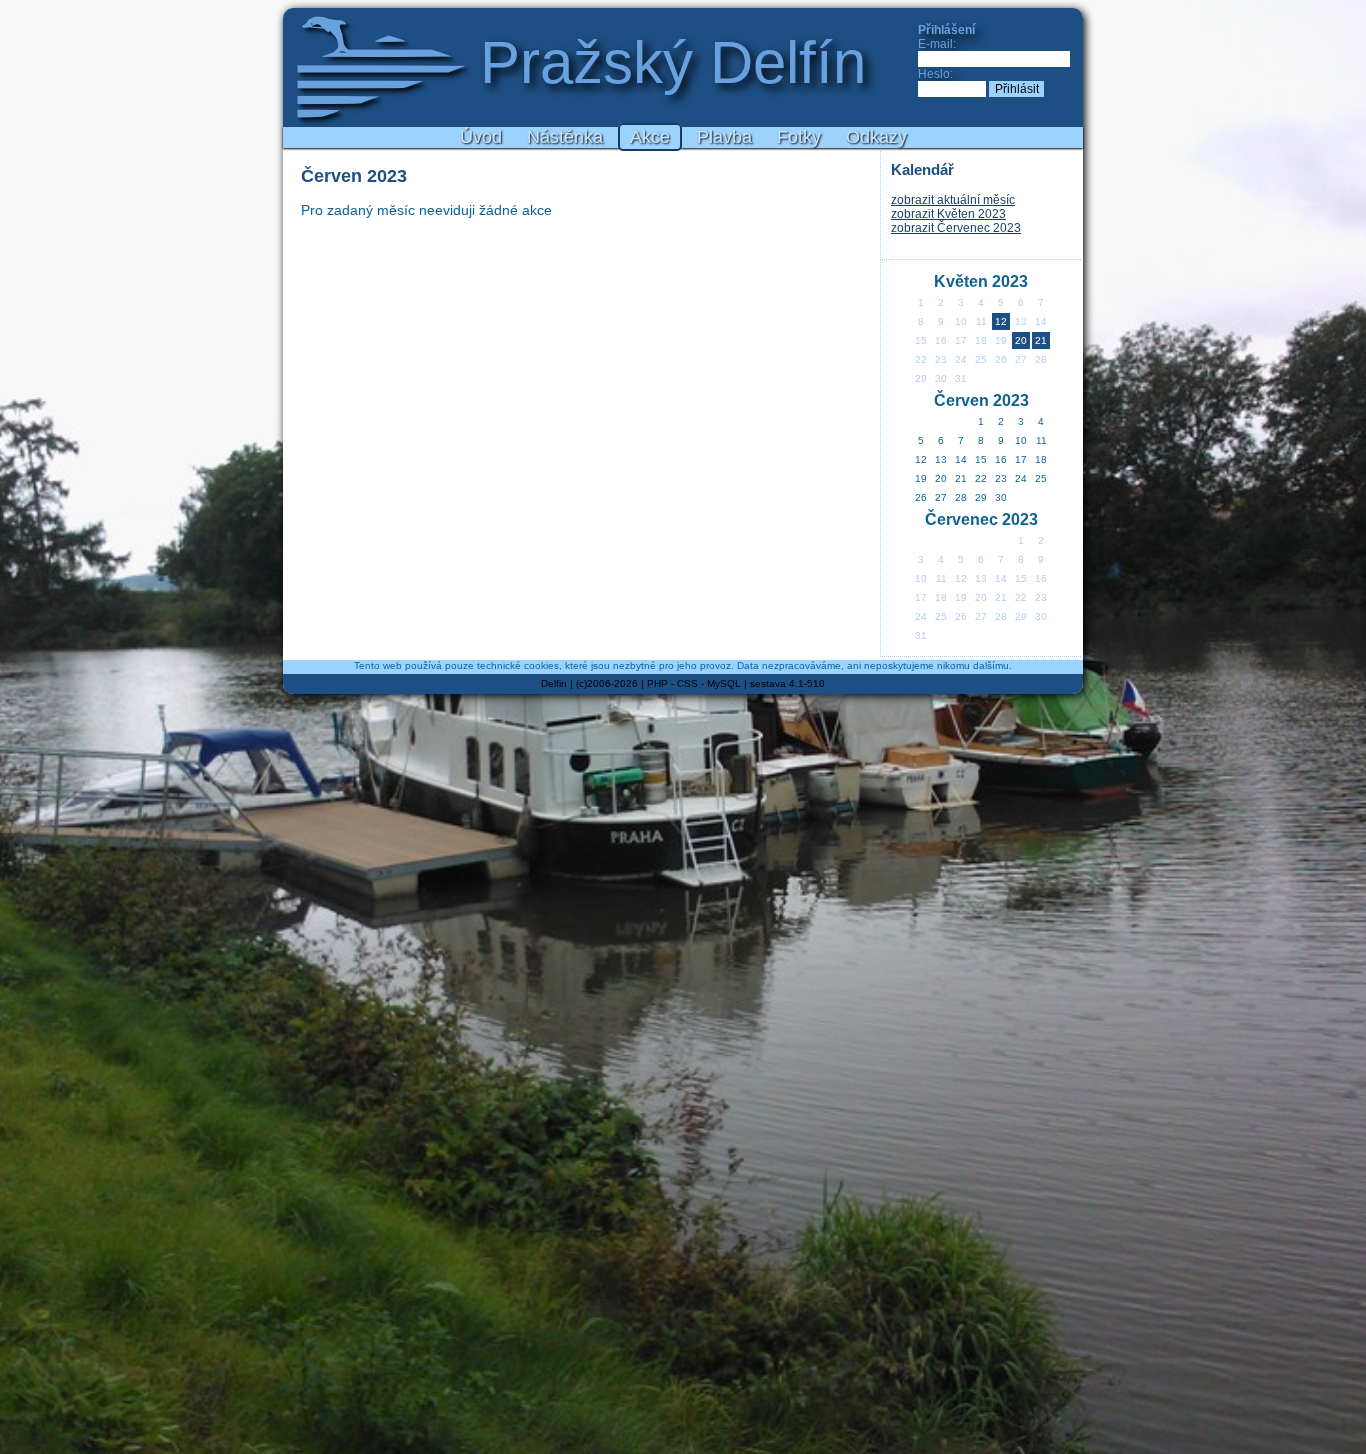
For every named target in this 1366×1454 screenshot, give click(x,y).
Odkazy (876, 137)
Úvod (481, 137)
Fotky (799, 137)
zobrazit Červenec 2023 (956, 228)
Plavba (724, 137)
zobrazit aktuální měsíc (953, 200)
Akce (650, 137)
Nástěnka (565, 137)
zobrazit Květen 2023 (948, 214)
